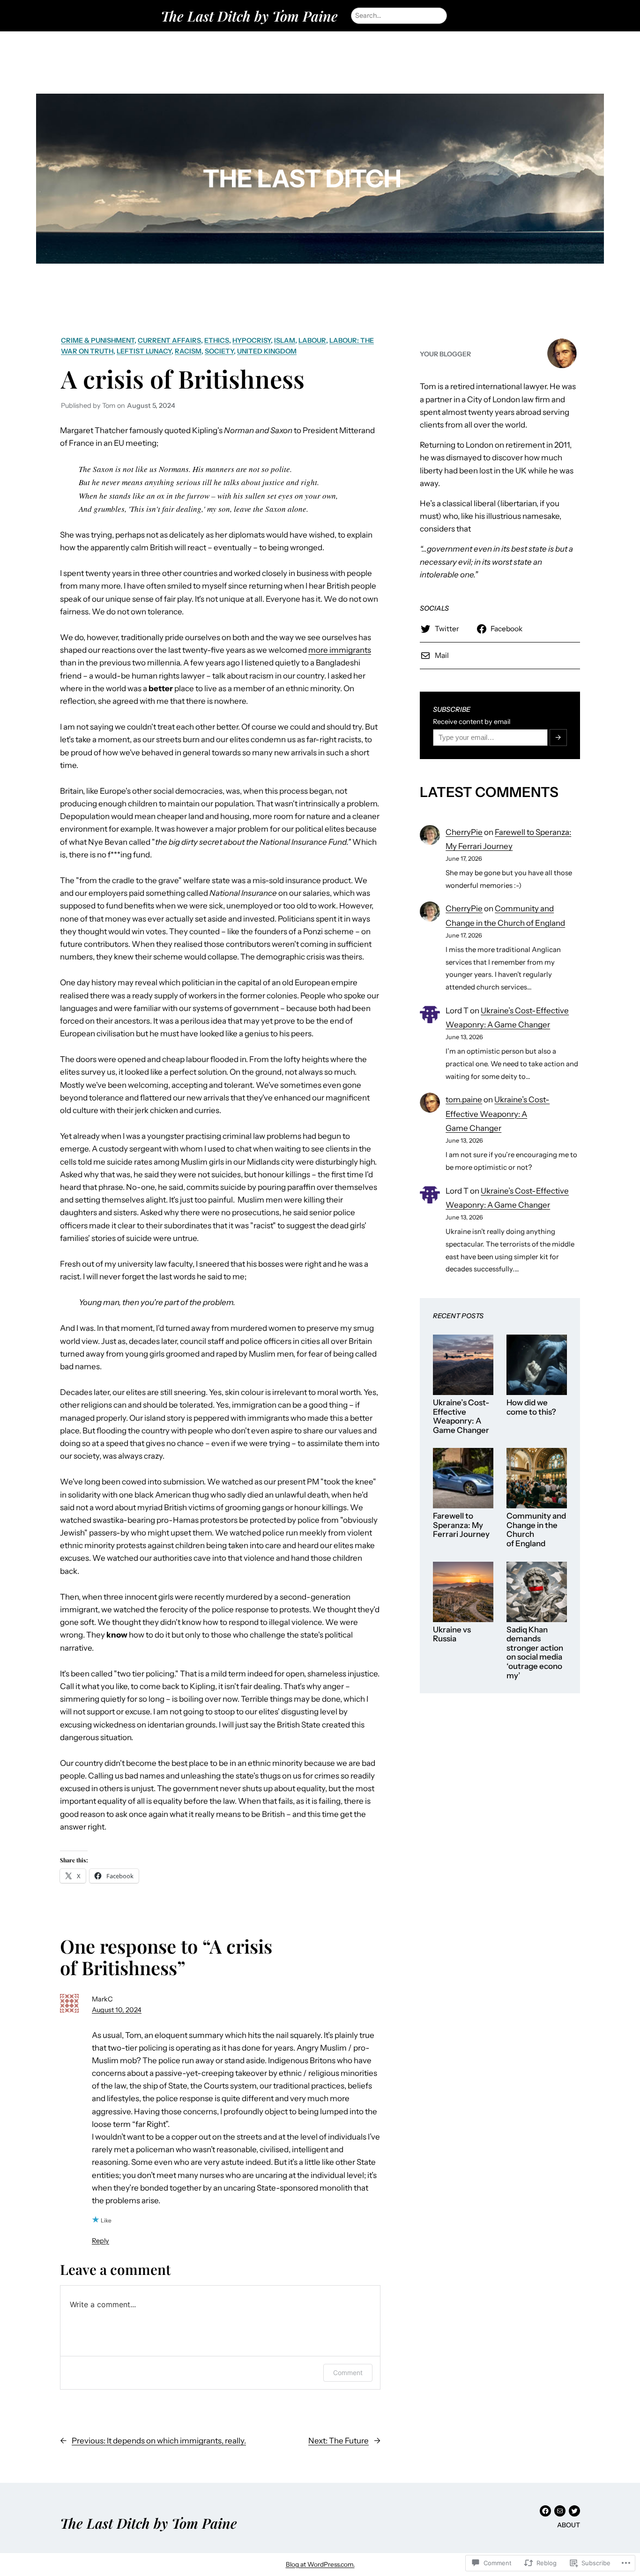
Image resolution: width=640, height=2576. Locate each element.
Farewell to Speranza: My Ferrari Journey (461, 1525)
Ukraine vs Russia (452, 1635)
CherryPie (464, 832)
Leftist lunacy (144, 351)
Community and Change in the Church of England (536, 1530)
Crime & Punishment (98, 340)
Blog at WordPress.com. (320, 2564)
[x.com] (574, 2511)
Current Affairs (169, 340)
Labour (312, 340)
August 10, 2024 (117, 2010)
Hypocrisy (252, 340)
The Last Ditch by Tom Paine (249, 16)
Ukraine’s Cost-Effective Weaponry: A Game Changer (498, 1114)
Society (219, 351)
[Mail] (560, 2511)
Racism (188, 351)
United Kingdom (267, 351)
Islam (285, 340)
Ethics (217, 340)
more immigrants (340, 650)
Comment (348, 2373)
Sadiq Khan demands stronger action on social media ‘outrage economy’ (535, 1653)
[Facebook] (545, 2511)
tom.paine (464, 1100)
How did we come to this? (531, 1407)
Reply (100, 2241)
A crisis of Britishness (183, 378)
